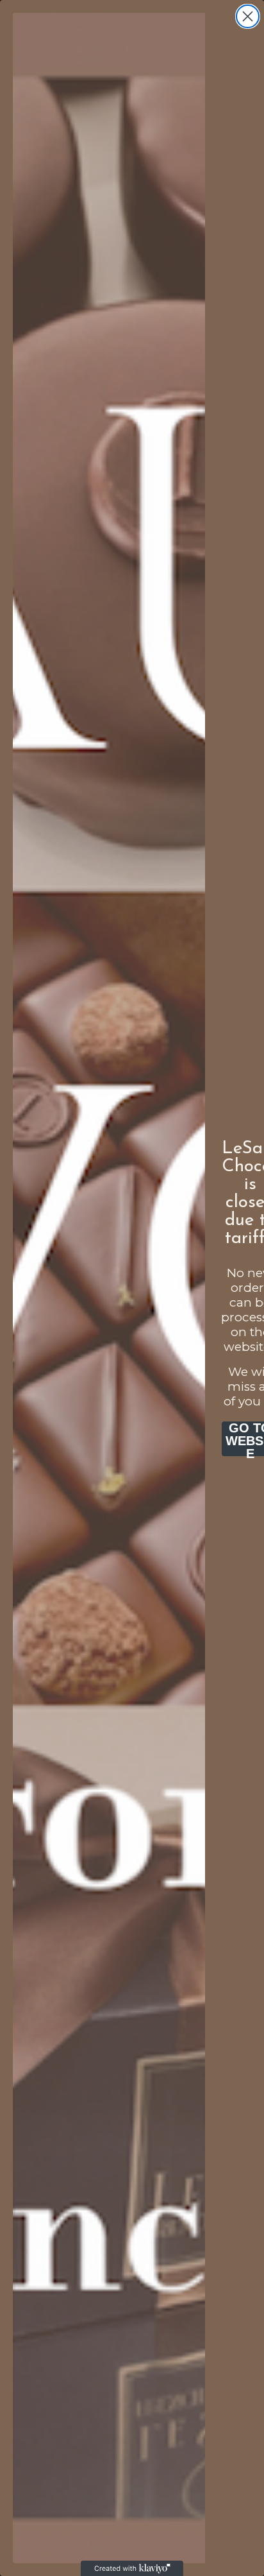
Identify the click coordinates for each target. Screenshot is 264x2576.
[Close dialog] (248, 16)
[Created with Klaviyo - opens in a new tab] (132, 2568)
